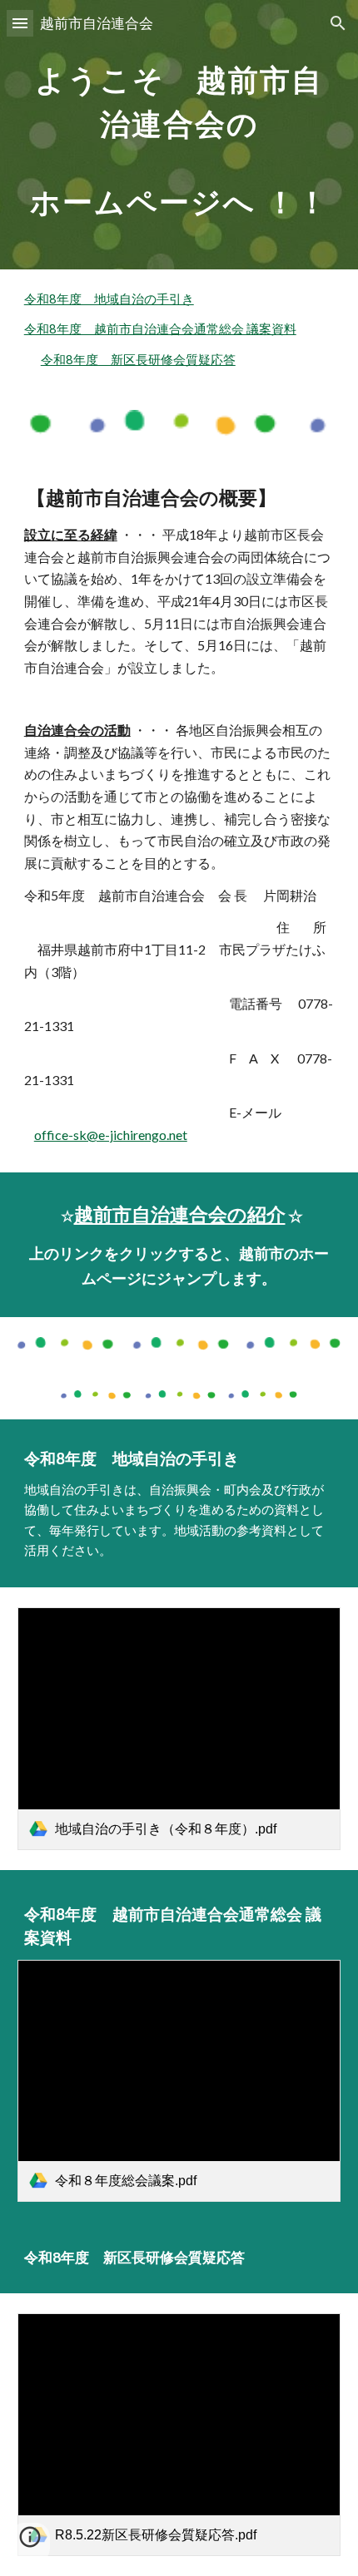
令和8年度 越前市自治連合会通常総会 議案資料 (160, 329)
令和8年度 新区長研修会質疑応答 (138, 360)
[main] (179, 135)
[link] (179, 1728)
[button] (20, 23)
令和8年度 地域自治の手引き (109, 299)
